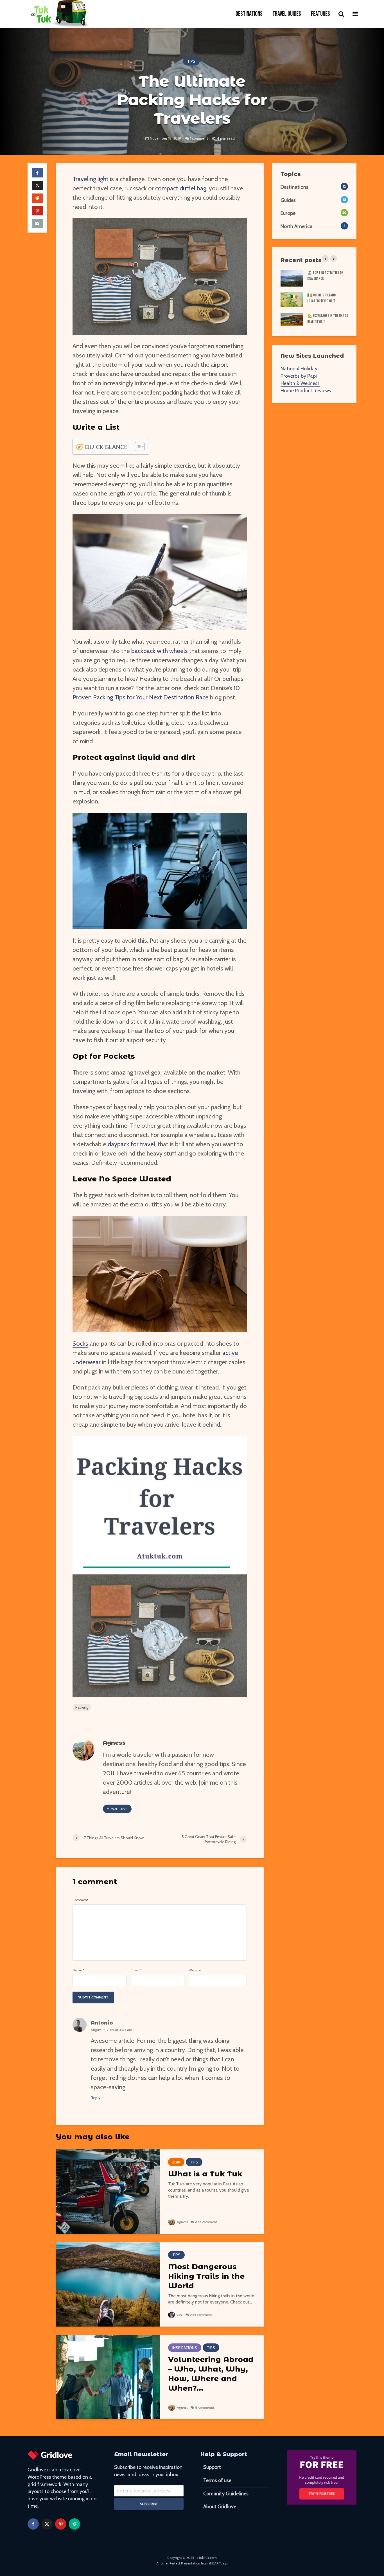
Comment (80, 1900)
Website (195, 1970)
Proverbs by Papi (299, 376)
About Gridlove (220, 2507)
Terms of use (217, 2480)
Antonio (102, 2023)
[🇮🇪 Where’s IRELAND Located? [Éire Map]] (292, 300)
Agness (182, 2222)
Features (320, 14)
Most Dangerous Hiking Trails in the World (206, 2276)
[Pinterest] (61, 2524)
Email (136, 1970)
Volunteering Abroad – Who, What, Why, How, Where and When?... (211, 2374)
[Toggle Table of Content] (137, 447)
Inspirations (185, 2348)
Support (212, 2467)
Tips (191, 61)
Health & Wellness (300, 383)
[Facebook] (33, 2524)
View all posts (117, 1809)
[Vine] (74, 2524)
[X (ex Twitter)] (47, 2524)
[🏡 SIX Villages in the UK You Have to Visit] (292, 319)
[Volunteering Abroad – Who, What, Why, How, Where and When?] (108, 2377)
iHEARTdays (218, 2563)
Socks (80, 1344)
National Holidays (300, 369)
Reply (96, 2098)
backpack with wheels (160, 651)
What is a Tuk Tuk (205, 2174)
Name (78, 1970)
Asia (176, 2162)
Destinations (249, 14)
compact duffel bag (181, 188)
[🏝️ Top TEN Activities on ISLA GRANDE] (292, 278)
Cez (179, 2315)
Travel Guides (287, 14)
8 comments (205, 2407)
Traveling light (91, 179)
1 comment (199, 138)
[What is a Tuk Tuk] (108, 2191)
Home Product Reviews (306, 391)
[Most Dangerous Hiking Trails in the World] (108, 2284)
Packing (82, 1707)
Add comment (206, 2222)
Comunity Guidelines (226, 2494)
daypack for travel (131, 1144)
